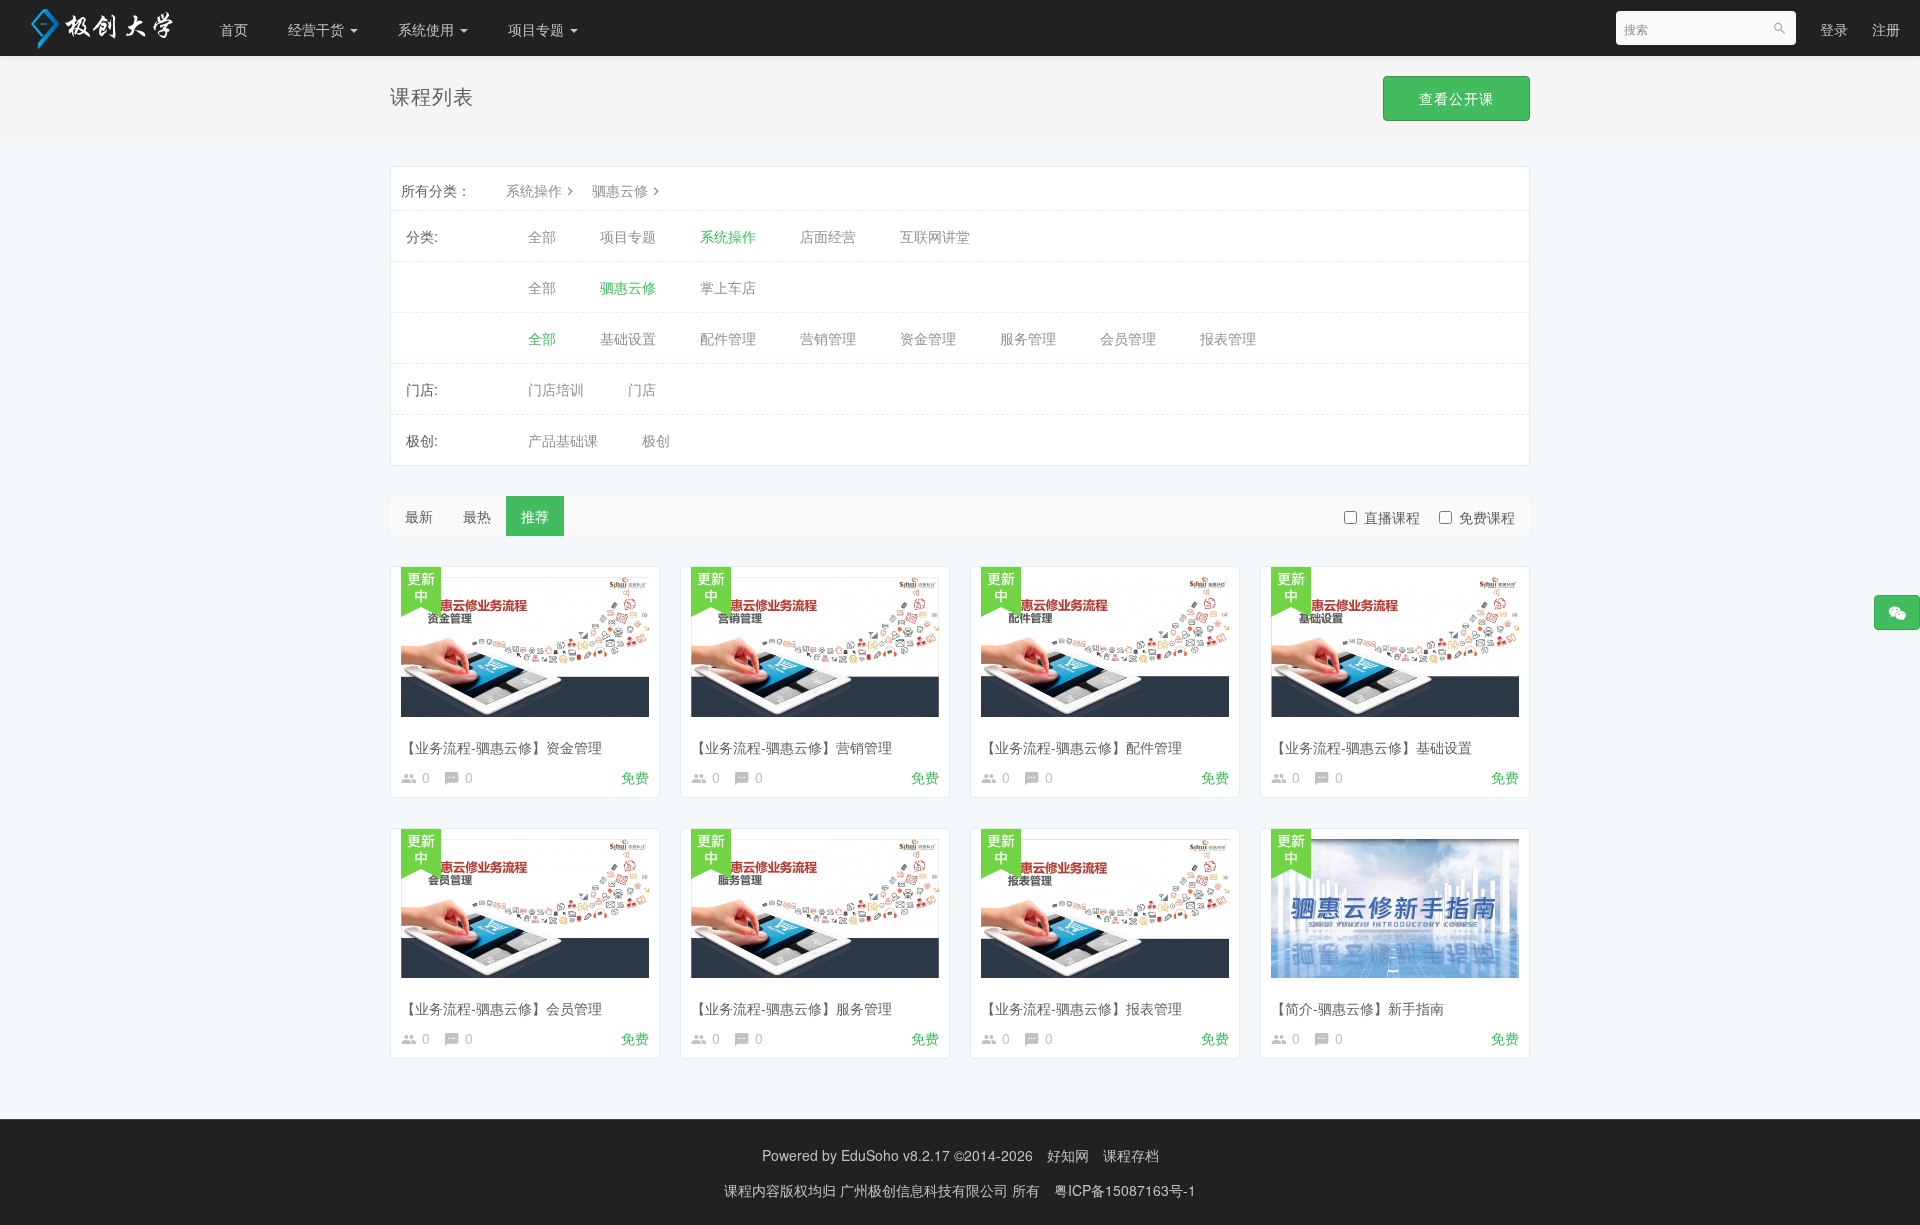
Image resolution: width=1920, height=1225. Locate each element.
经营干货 (318, 29)
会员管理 (1128, 338)
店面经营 (828, 236)
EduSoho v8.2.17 (895, 1155)
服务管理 (1028, 338)
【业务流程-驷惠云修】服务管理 (791, 1008)
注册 (1886, 29)
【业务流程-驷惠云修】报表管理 (1081, 1008)
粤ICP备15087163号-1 (1125, 1190)
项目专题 (538, 29)
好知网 (1068, 1155)
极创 (656, 440)
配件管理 (728, 338)
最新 (419, 516)
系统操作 (534, 190)
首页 (234, 29)
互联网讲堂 (935, 236)
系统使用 (428, 29)
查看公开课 (1456, 98)
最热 (477, 516)
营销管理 (828, 338)
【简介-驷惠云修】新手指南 (1357, 1008)
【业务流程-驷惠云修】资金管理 (501, 747)
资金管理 (928, 338)
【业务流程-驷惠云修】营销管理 (791, 747)
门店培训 (556, 389)
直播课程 (1392, 517)
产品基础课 (563, 440)
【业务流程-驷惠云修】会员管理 (501, 1008)
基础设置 (628, 338)
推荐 (535, 516)
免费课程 (1487, 517)
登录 (1834, 29)
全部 (542, 236)
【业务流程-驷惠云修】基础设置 (1371, 747)
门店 (642, 389)
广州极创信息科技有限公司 (926, 1190)
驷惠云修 (620, 190)
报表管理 (1228, 338)
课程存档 (1131, 1155)
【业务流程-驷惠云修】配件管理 (1081, 747)
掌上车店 (728, 287)
